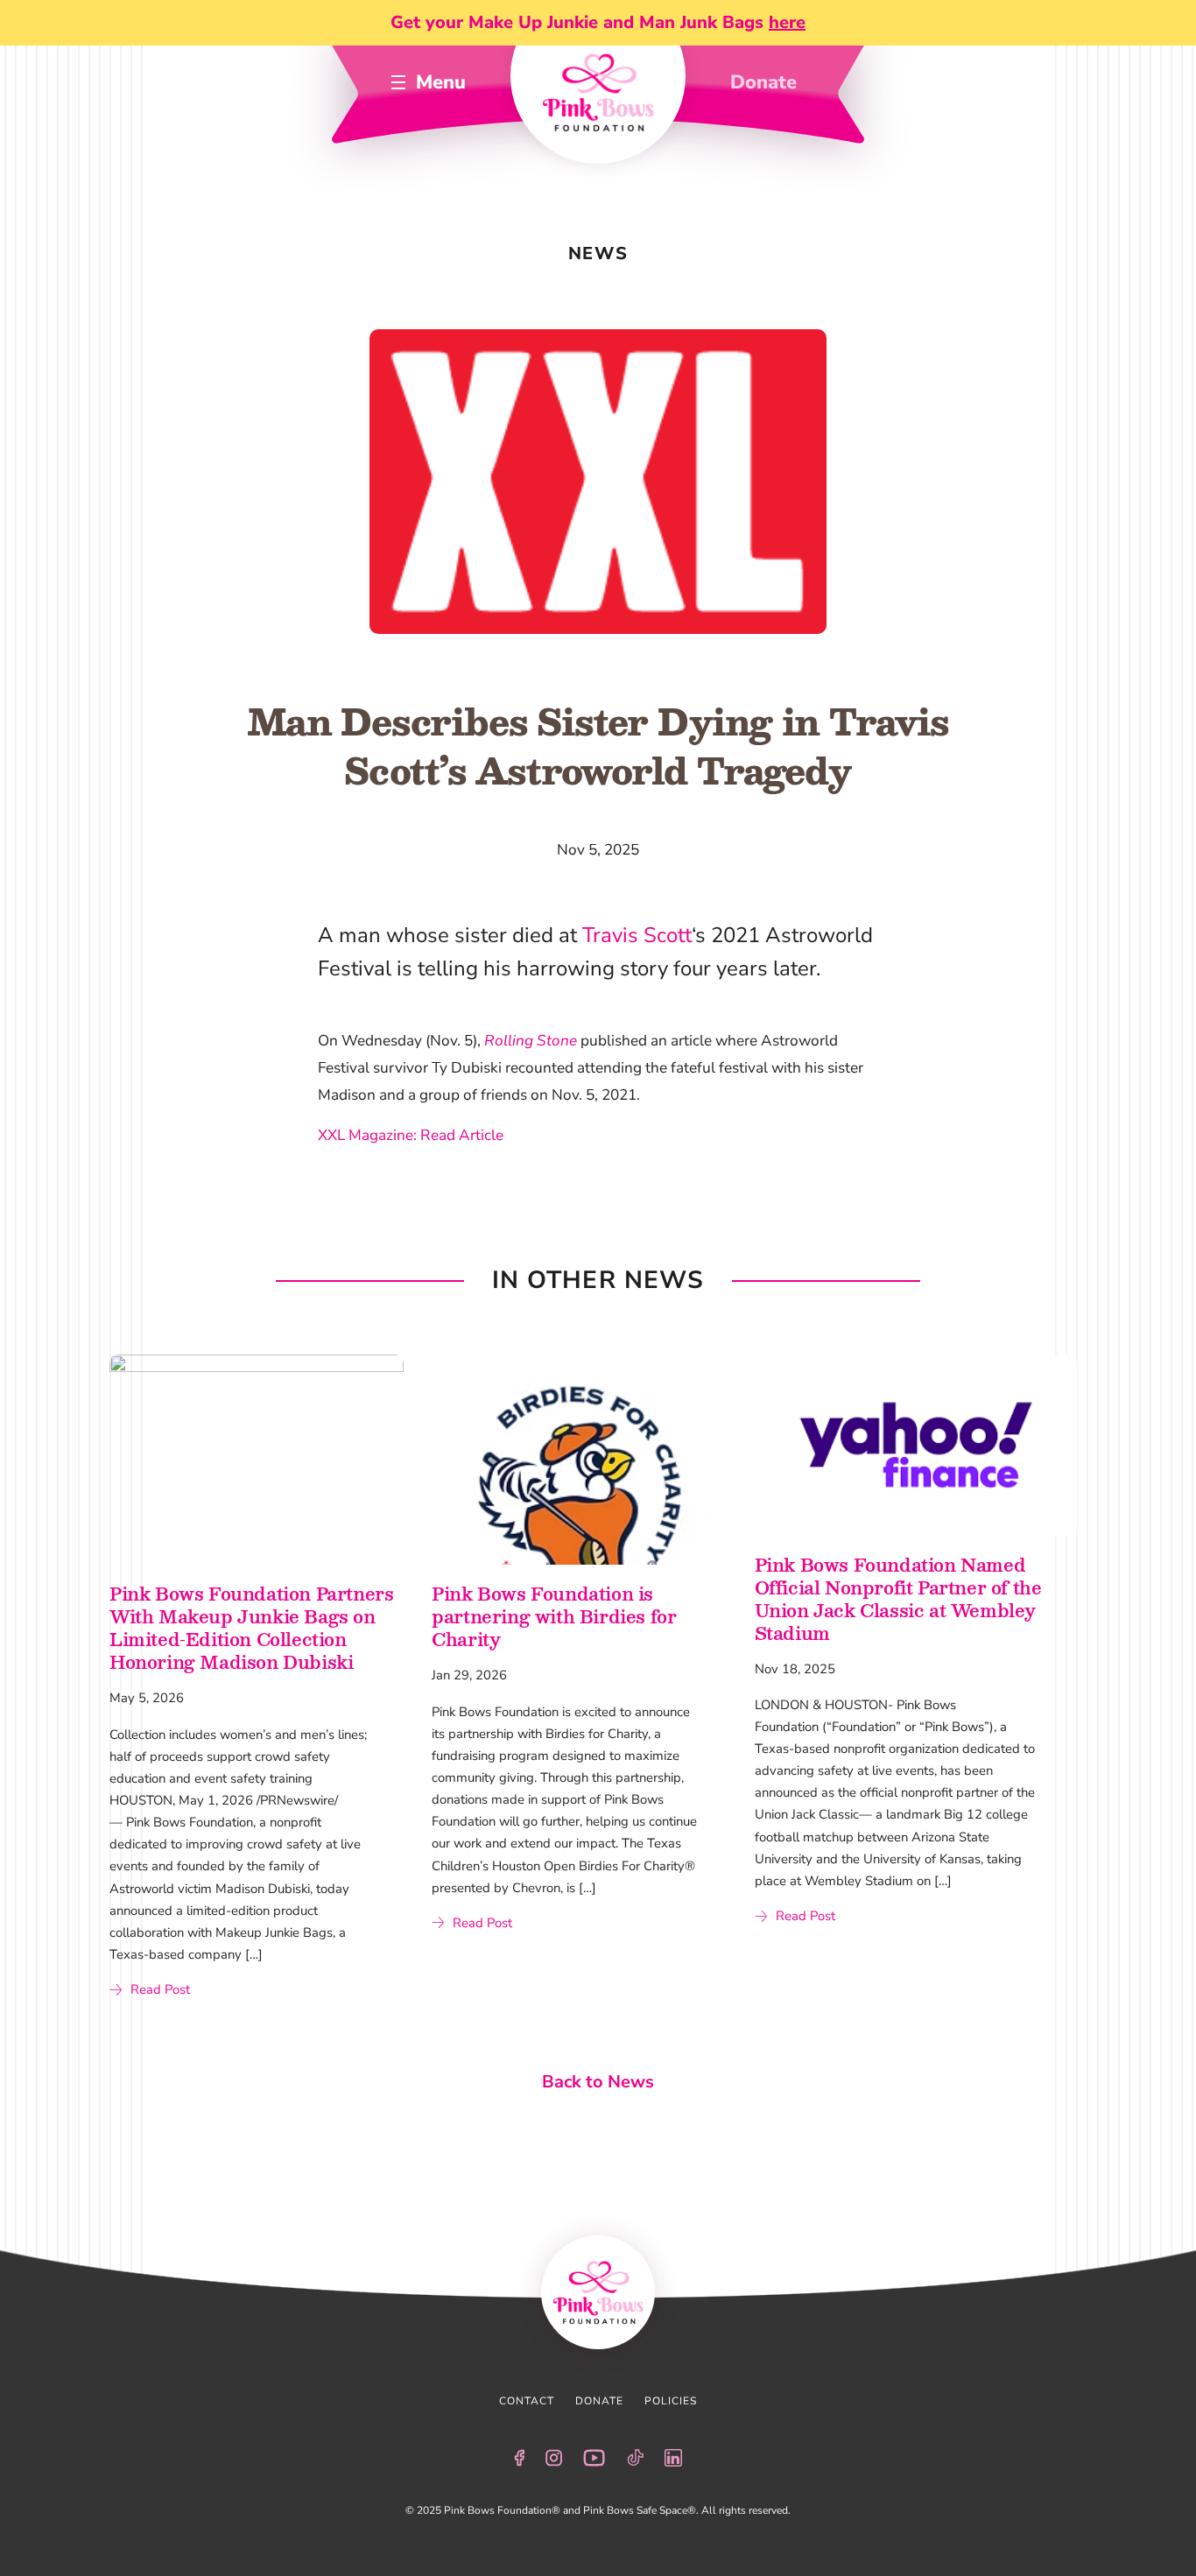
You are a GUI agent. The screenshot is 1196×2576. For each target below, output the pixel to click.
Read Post (160, 1989)
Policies (671, 2401)
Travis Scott (637, 935)
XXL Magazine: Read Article (411, 1135)
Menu (441, 82)
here (787, 22)
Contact (527, 2401)
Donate (763, 82)
